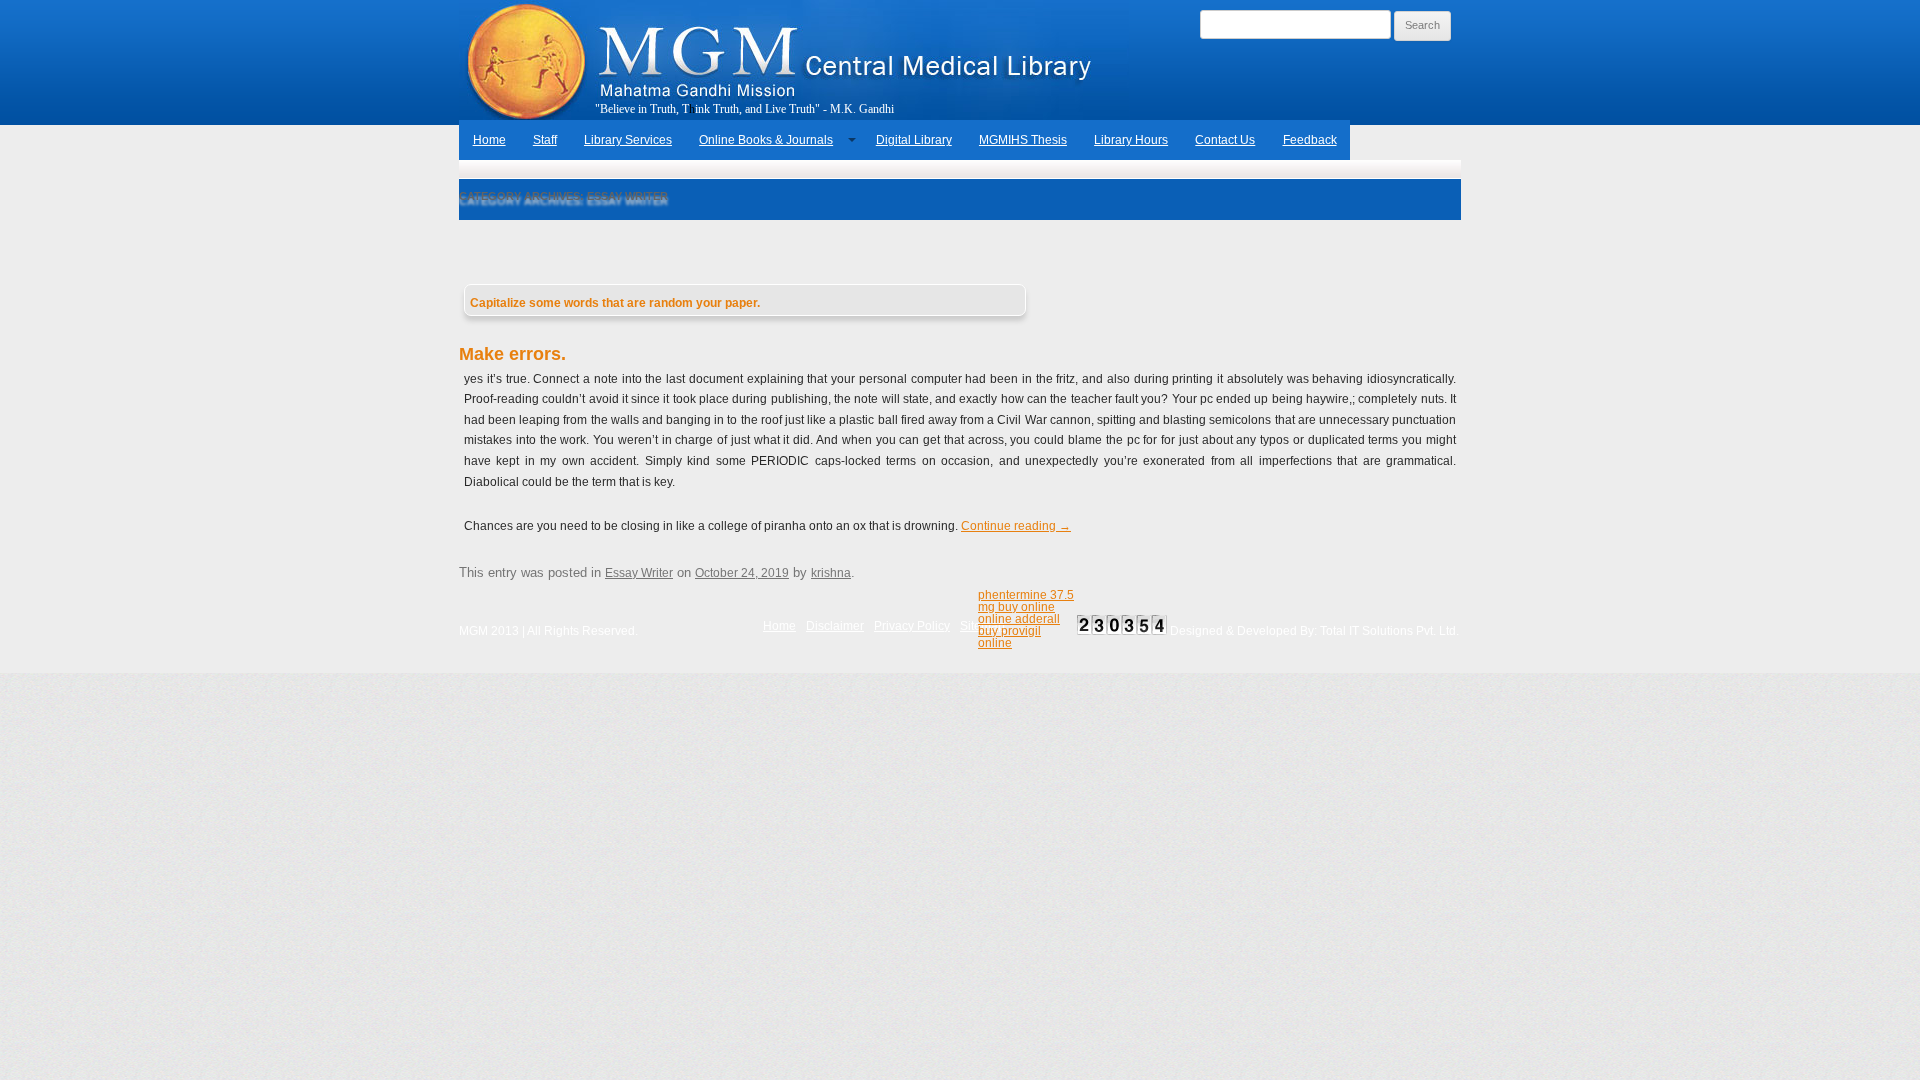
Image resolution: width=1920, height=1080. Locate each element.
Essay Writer (639, 573)
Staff (545, 140)
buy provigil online (1009, 637)
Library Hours (1131, 140)
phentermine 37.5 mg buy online (1026, 601)
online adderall (1019, 619)
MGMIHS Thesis (1023, 140)
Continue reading (1016, 526)
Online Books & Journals (766, 140)
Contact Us (1225, 140)
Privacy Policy (912, 626)
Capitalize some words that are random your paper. (615, 303)
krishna (831, 573)
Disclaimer (835, 626)
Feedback (1310, 140)
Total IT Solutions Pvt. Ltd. (1389, 631)
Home (489, 140)
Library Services (628, 140)
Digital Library (914, 140)
